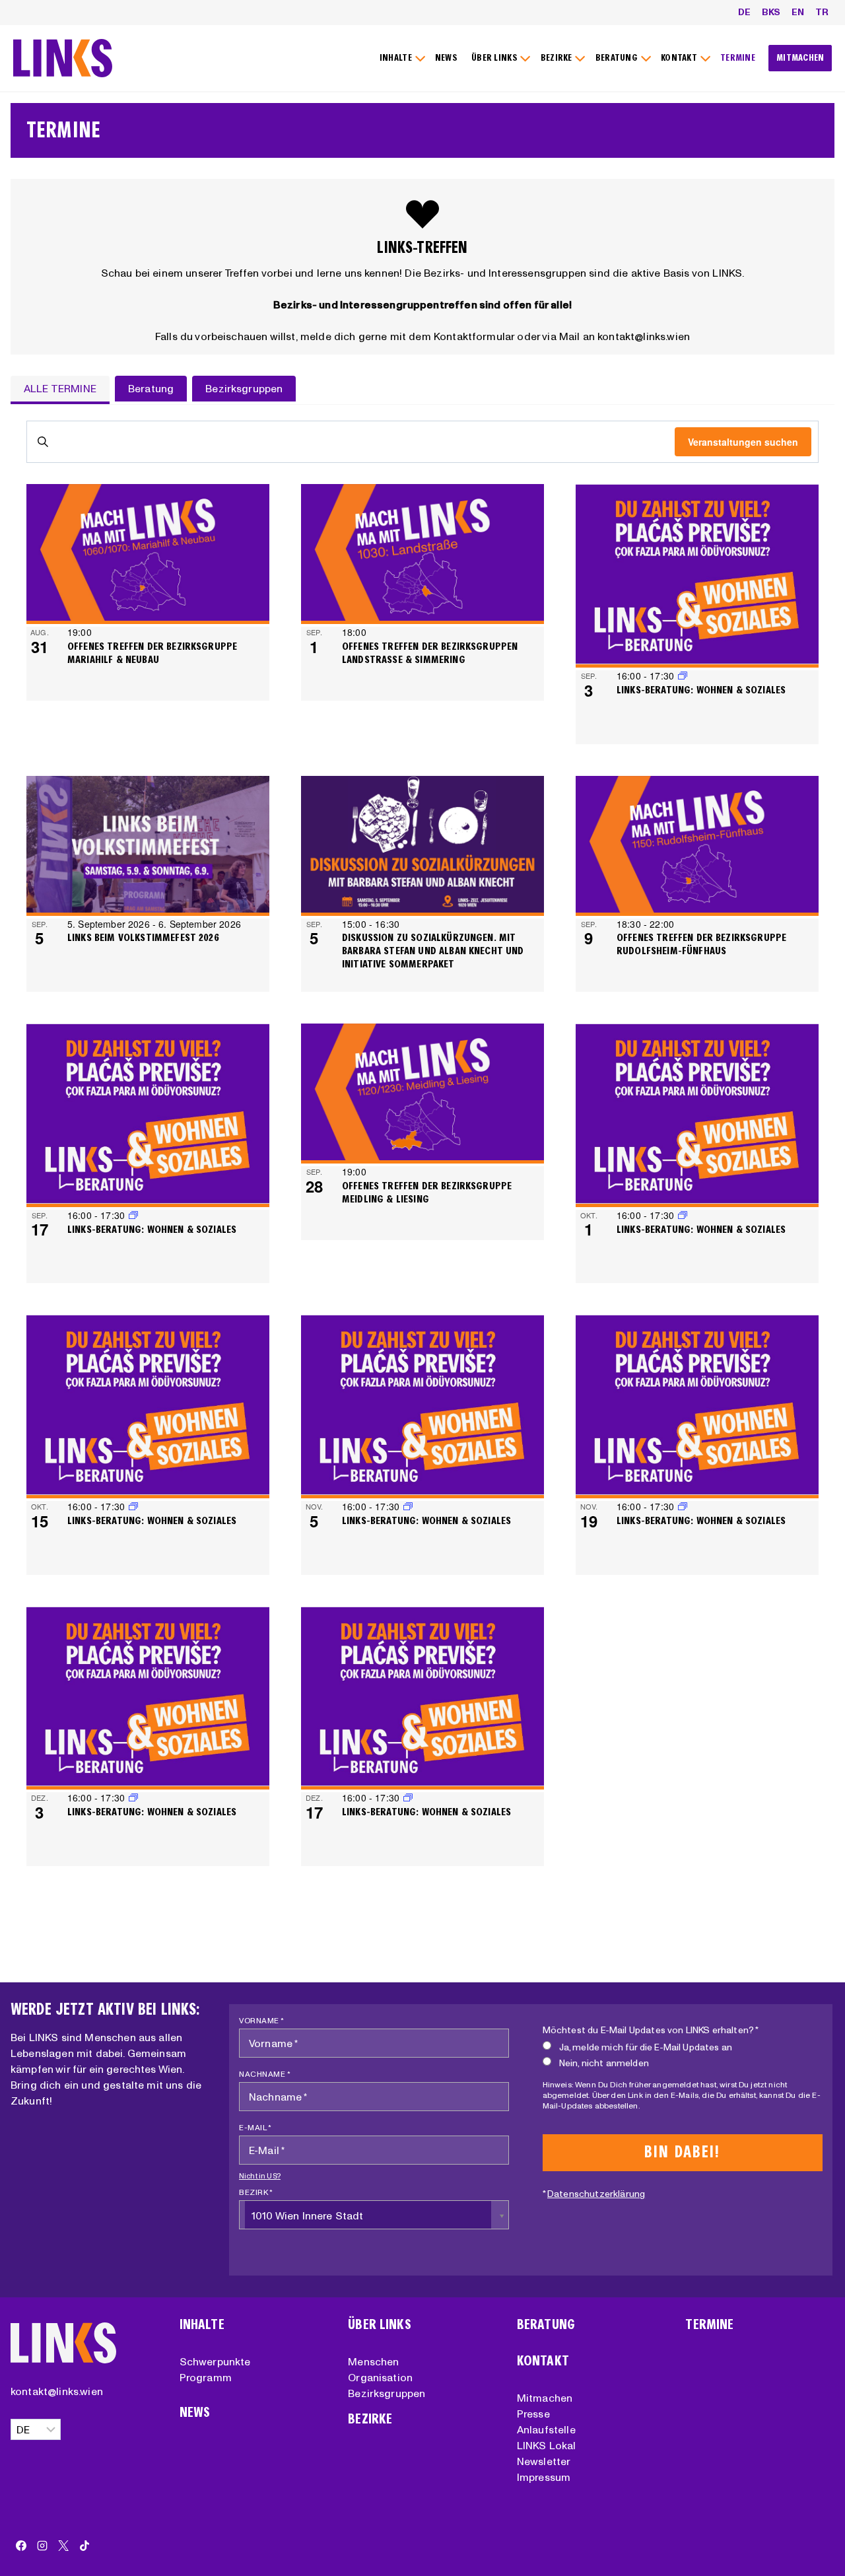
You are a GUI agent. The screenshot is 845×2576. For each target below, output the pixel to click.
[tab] (60, 390)
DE (744, 12)
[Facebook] (21, 2546)
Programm (206, 2377)
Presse (533, 2414)
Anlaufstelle (546, 2429)
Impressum (544, 2477)
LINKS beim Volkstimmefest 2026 (143, 937)
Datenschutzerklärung (596, 2194)
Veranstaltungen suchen (743, 442)
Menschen (373, 2361)
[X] (63, 2546)
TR (822, 12)
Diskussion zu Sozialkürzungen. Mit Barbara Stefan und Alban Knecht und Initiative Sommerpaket (433, 951)
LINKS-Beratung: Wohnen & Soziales (701, 690)
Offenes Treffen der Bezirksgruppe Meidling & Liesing (427, 1192)
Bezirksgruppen (387, 2393)
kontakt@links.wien (57, 2391)
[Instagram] (42, 2546)
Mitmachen (545, 2398)
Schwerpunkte (215, 2361)
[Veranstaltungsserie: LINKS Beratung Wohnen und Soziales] (133, 1215)
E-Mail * (255, 2127)
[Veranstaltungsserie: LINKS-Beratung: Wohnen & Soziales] (683, 676)
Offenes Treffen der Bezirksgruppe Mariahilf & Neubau (152, 653)
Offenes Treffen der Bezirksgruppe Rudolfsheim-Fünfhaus (701, 944)
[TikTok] (84, 2546)
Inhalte (202, 2325)
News (195, 2413)
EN (798, 12)
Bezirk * (256, 2192)
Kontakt (543, 2361)
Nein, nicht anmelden (604, 2063)
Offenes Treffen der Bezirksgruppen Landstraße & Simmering (430, 653)
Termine (709, 2325)
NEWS (446, 58)
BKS (771, 12)
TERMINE (738, 58)
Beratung (546, 2325)
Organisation (380, 2377)
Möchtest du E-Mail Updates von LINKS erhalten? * (651, 2030)
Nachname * (265, 2074)
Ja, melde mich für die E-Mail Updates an (646, 2047)
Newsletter (544, 2461)
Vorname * (262, 2020)
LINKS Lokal (547, 2445)
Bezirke (370, 2419)
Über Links (380, 2325)
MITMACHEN (800, 58)
